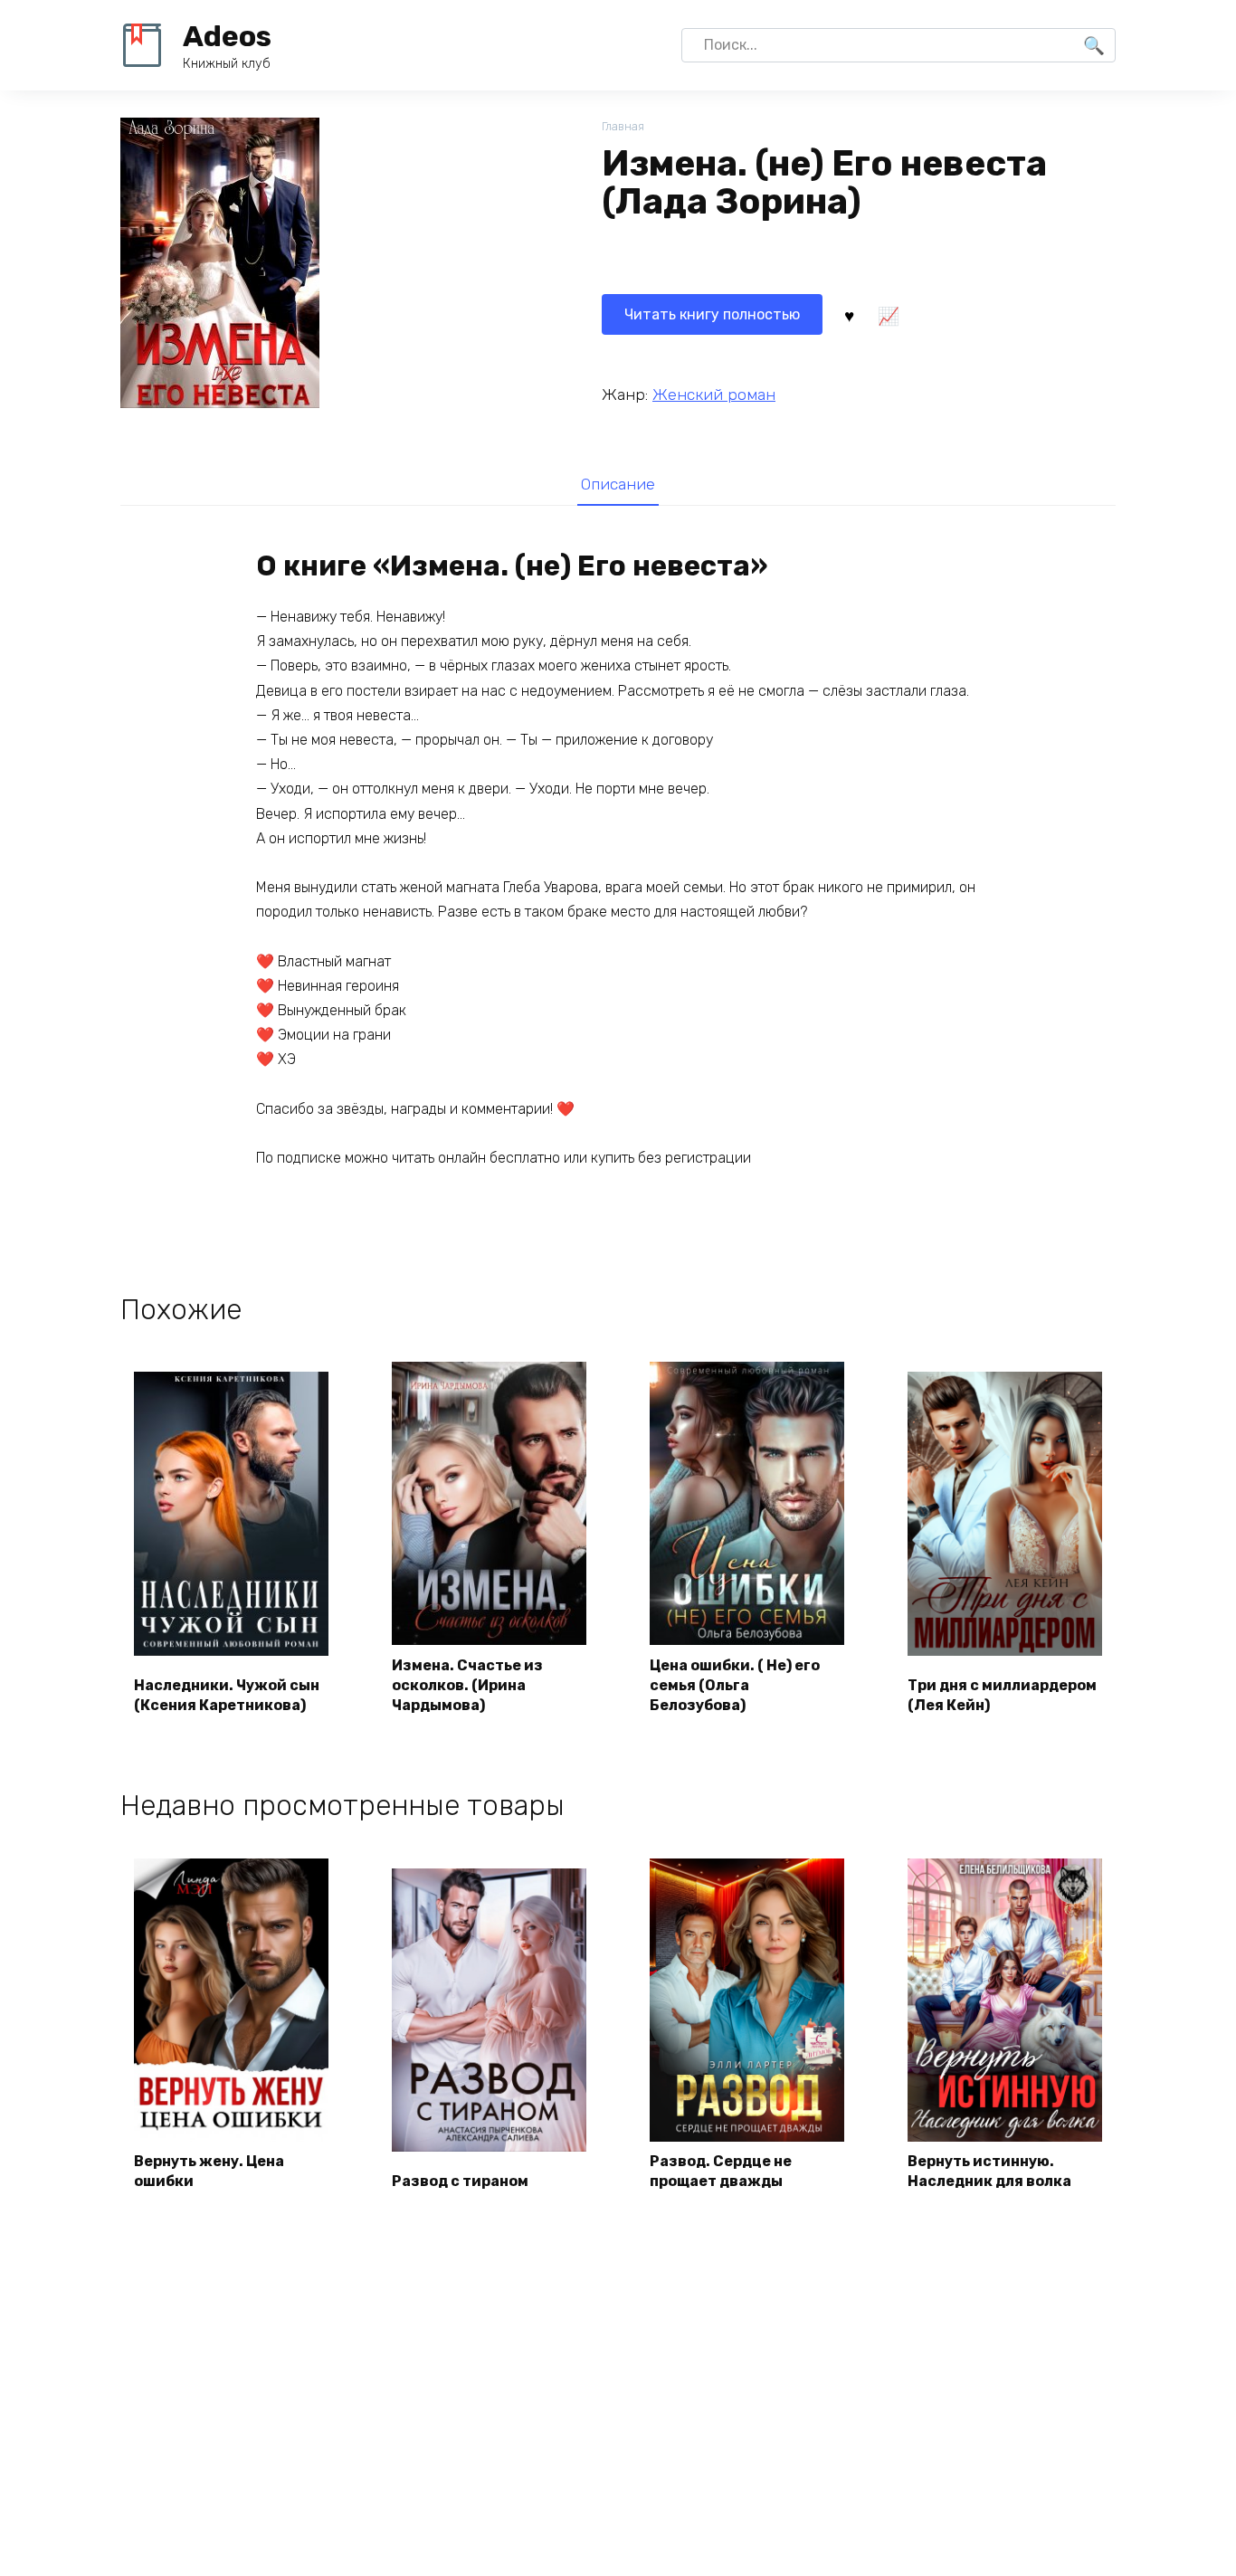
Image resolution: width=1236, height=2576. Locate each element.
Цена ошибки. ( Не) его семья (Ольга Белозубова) (735, 1686)
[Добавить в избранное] (849, 315)
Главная (623, 126)
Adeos (227, 36)
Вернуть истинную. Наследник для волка (989, 2171)
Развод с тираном (460, 2181)
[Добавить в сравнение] (888, 315)
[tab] (618, 484)
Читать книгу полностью (712, 314)
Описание (618, 484)
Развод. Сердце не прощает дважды (721, 2171)
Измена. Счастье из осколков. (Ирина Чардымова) (467, 1686)
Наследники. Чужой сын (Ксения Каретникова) (227, 1695)
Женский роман (714, 394)
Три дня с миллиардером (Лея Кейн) (1002, 1695)
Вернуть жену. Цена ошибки (209, 2171)
